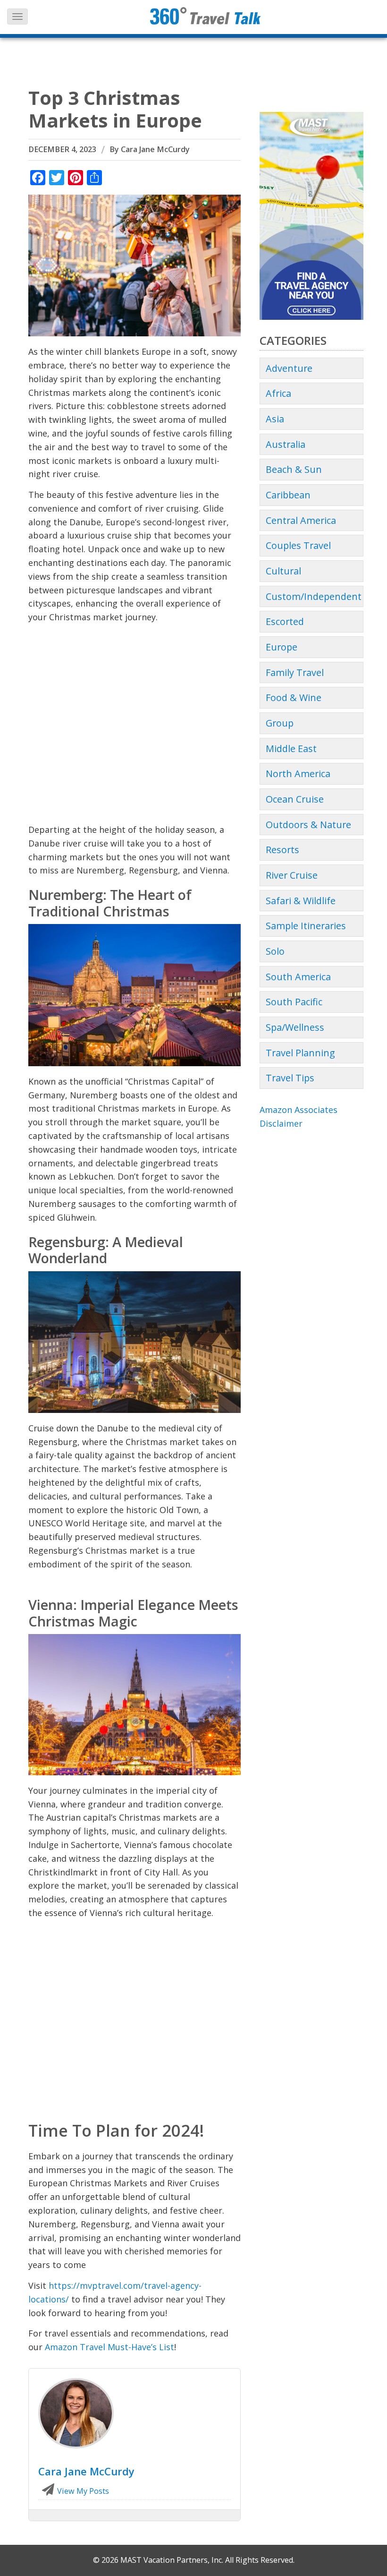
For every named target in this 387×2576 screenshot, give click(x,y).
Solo (275, 951)
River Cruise (292, 875)
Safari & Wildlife (301, 901)
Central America (301, 520)
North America (298, 774)
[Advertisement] (135, 727)
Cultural (283, 571)
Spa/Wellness (295, 1027)
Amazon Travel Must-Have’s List (109, 2347)
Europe (282, 647)
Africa (278, 393)
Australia (286, 444)
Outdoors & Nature (308, 825)
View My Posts (82, 2491)
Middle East (291, 749)
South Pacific (294, 1002)
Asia (275, 419)
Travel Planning (300, 1053)
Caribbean (288, 495)
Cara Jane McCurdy (155, 149)
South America (298, 977)
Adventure (289, 368)
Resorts (282, 850)
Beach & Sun (294, 469)
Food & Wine (294, 697)
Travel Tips (290, 1078)
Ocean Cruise (295, 799)
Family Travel (295, 672)
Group (280, 723)
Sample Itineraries (306, 926)
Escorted (285, 621)
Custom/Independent (314, 596)
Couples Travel (298, 545)
